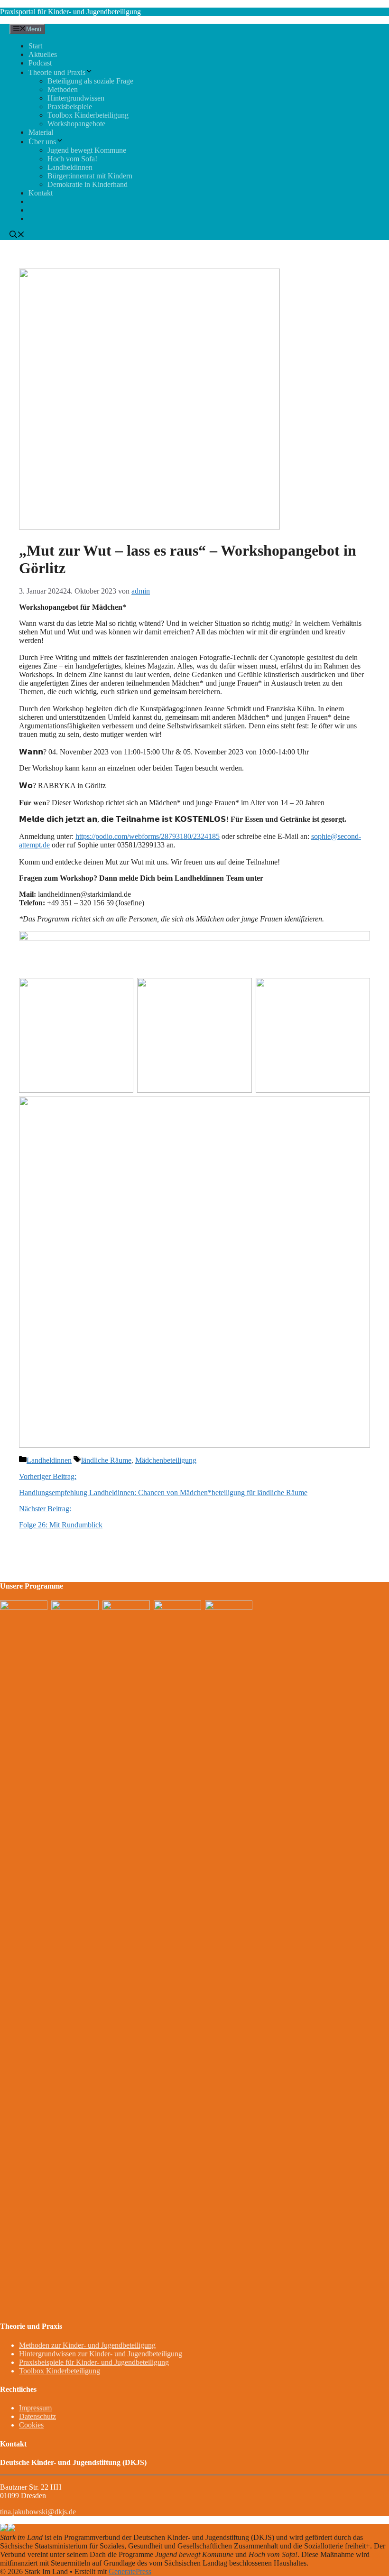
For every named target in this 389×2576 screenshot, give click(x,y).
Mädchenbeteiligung (166, 1460)
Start (35, 46)
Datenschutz (37, 2416)
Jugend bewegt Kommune (87, 150)
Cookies (31, 2425)
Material (41, 132)
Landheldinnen (70, 167)
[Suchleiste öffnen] (17, 236)
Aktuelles (43, 54)
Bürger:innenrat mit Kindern (90, 176)
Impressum (35, 2408)
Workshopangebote (76, 124)
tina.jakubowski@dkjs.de (38, 2512)
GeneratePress (130, 2571)
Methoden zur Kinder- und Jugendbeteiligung (87, 2345)
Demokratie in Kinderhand (88, 184)
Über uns (42, 142)
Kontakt (41, 193)
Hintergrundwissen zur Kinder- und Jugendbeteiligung (101, 2354)
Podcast (40, 63)
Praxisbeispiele (70, 107)
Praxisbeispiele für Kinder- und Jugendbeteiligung (94, 2362)
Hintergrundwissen (76, 98)
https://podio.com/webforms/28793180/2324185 (148, 836)
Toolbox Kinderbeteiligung (88, 115)
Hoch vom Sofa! (72, 159)
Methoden (63, 89)
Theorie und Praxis (57, 72)
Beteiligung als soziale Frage (90, 81)
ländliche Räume (106, 1460)
